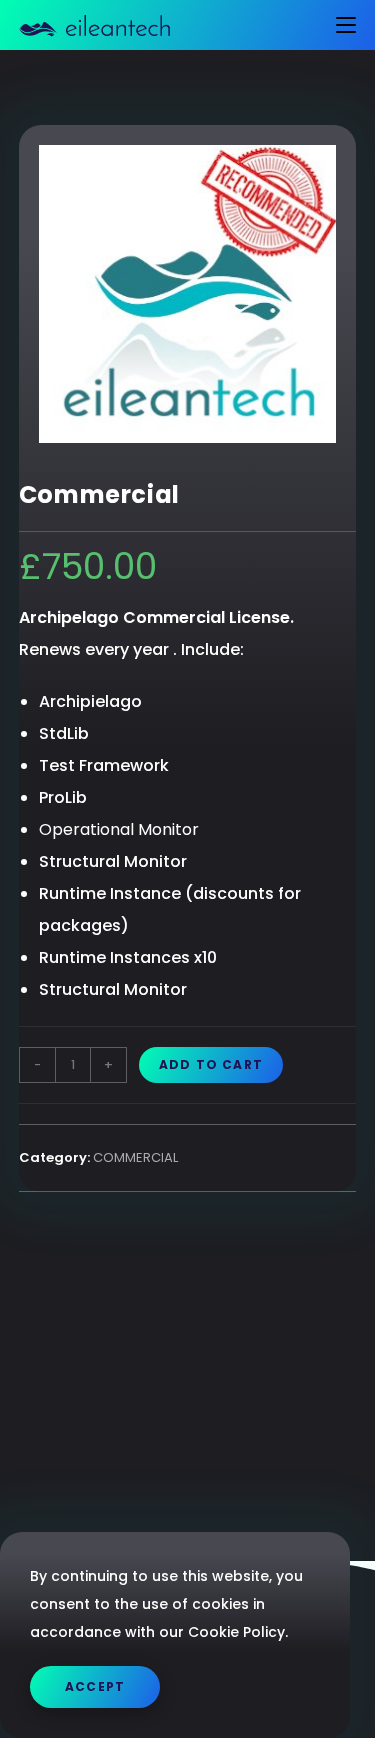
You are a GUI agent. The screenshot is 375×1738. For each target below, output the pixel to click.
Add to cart (211, 1064)
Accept (95, 1686)
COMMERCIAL (135, 1157)
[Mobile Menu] (338, 25)
